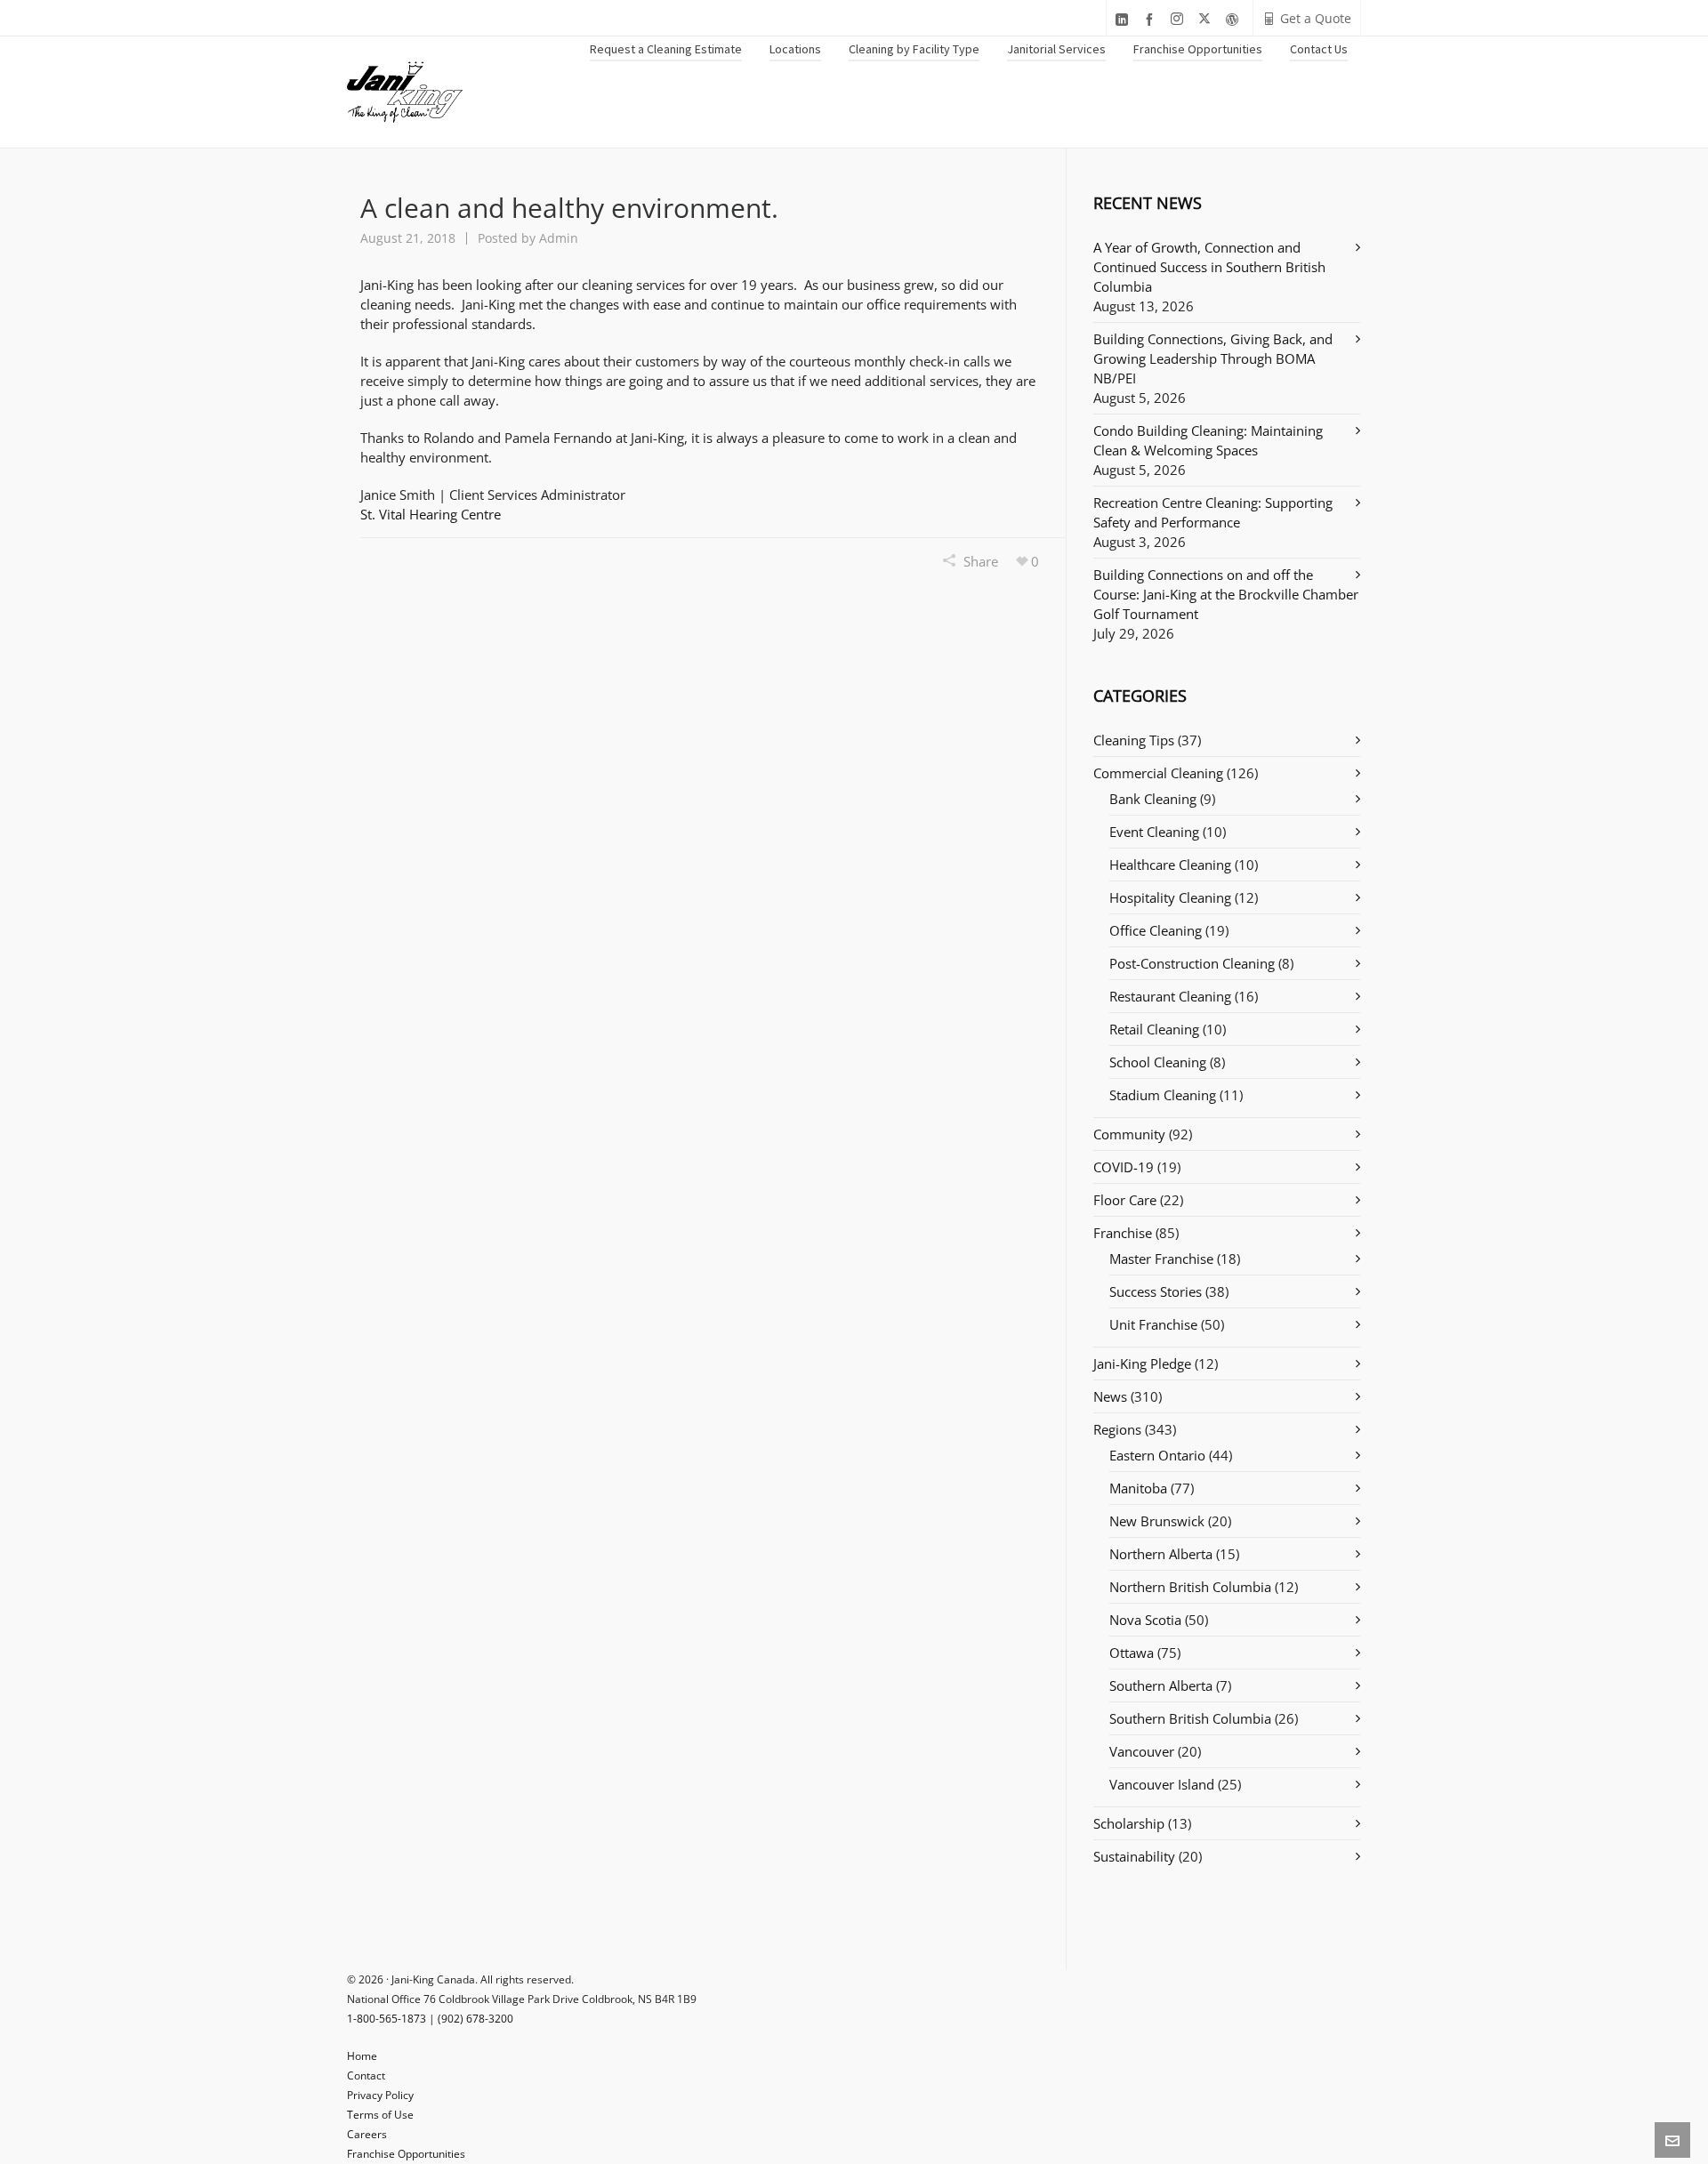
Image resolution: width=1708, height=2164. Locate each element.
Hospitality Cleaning (1170, 897)
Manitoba (1138, 1488)
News (1110, 1396)
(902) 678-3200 (475, 2019)
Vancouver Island (1162, 1784)
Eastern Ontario (1157, 1455)
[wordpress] (1235, 19)
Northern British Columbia (1190, 1587)
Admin (559, 238)
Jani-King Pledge (1142, 1364)
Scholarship (1129, 1823)
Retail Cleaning (1154, 1029)
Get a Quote (1316, 18)
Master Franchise (1161, 1259)
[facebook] (1152, 19)
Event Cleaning (1154, 832)
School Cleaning (1158, 1062)
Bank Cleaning (1153, 799)
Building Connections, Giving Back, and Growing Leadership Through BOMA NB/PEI (1213, 358)
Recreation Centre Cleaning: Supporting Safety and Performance (1213, 512)
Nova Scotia (1145, 1620)
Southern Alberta (1161, 1685)
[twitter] (1207, 19)
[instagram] (1180, 19)
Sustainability (1134, 1856)
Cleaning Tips (1134, 740)
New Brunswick (1157, 1521)
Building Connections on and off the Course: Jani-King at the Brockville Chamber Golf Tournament (1226, 594)
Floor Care (1125, 1200)
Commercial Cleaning (1158, 773)
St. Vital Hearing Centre (431, 514)
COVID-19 (1124, 1167)
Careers (367, 2134)
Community (1129, 1134)
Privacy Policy (380, 2095)
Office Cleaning (1156, 930)
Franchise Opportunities (406, 2154)
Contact (366, 2076)
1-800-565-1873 (387, 2019)
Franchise (1123, 1233)
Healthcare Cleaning (1170, 865)
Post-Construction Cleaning (1192, 963)
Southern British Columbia (1190, 1718)
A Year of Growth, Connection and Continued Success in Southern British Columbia (1209, 267)
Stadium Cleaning (1163, 1095)
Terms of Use (380, 2115)
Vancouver (1142, 1751)
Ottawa (1132, 1653)
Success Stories (1156, 1291)
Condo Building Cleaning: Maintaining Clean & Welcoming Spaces (1208, 440)
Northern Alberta (1161, 1554)
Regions (1117, 1429)
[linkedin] (1124, 19)
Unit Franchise (1153, 1324)
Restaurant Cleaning (1170, 996)
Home (362, 2056)
